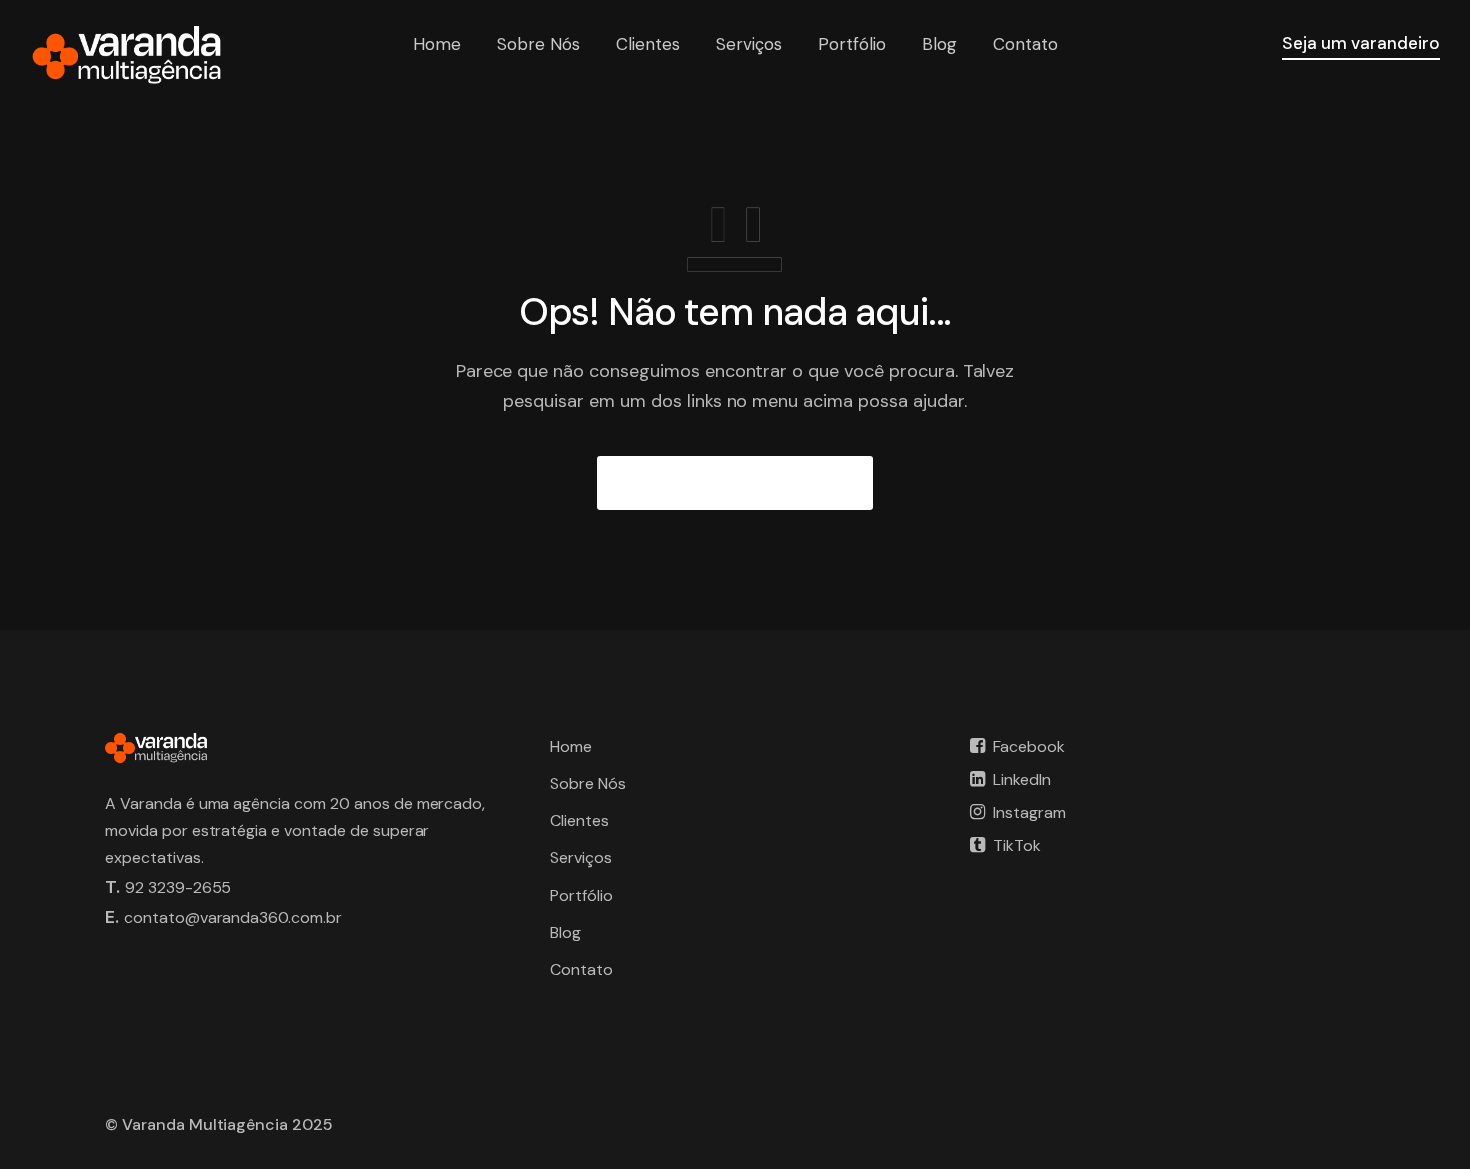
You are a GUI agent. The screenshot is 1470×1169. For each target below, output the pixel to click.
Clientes (648, 44)
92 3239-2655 (178, 887)
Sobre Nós (538, 44)
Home (437, 44)
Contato (1025, 44)
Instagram (1029, 812)
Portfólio (852, 44)
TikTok (1017, 845)
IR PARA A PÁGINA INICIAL (735, 483)
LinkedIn (1022, 779)
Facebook (1029, 746)
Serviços (749, 44)
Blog (939, 44)
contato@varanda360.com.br (233, 917)
